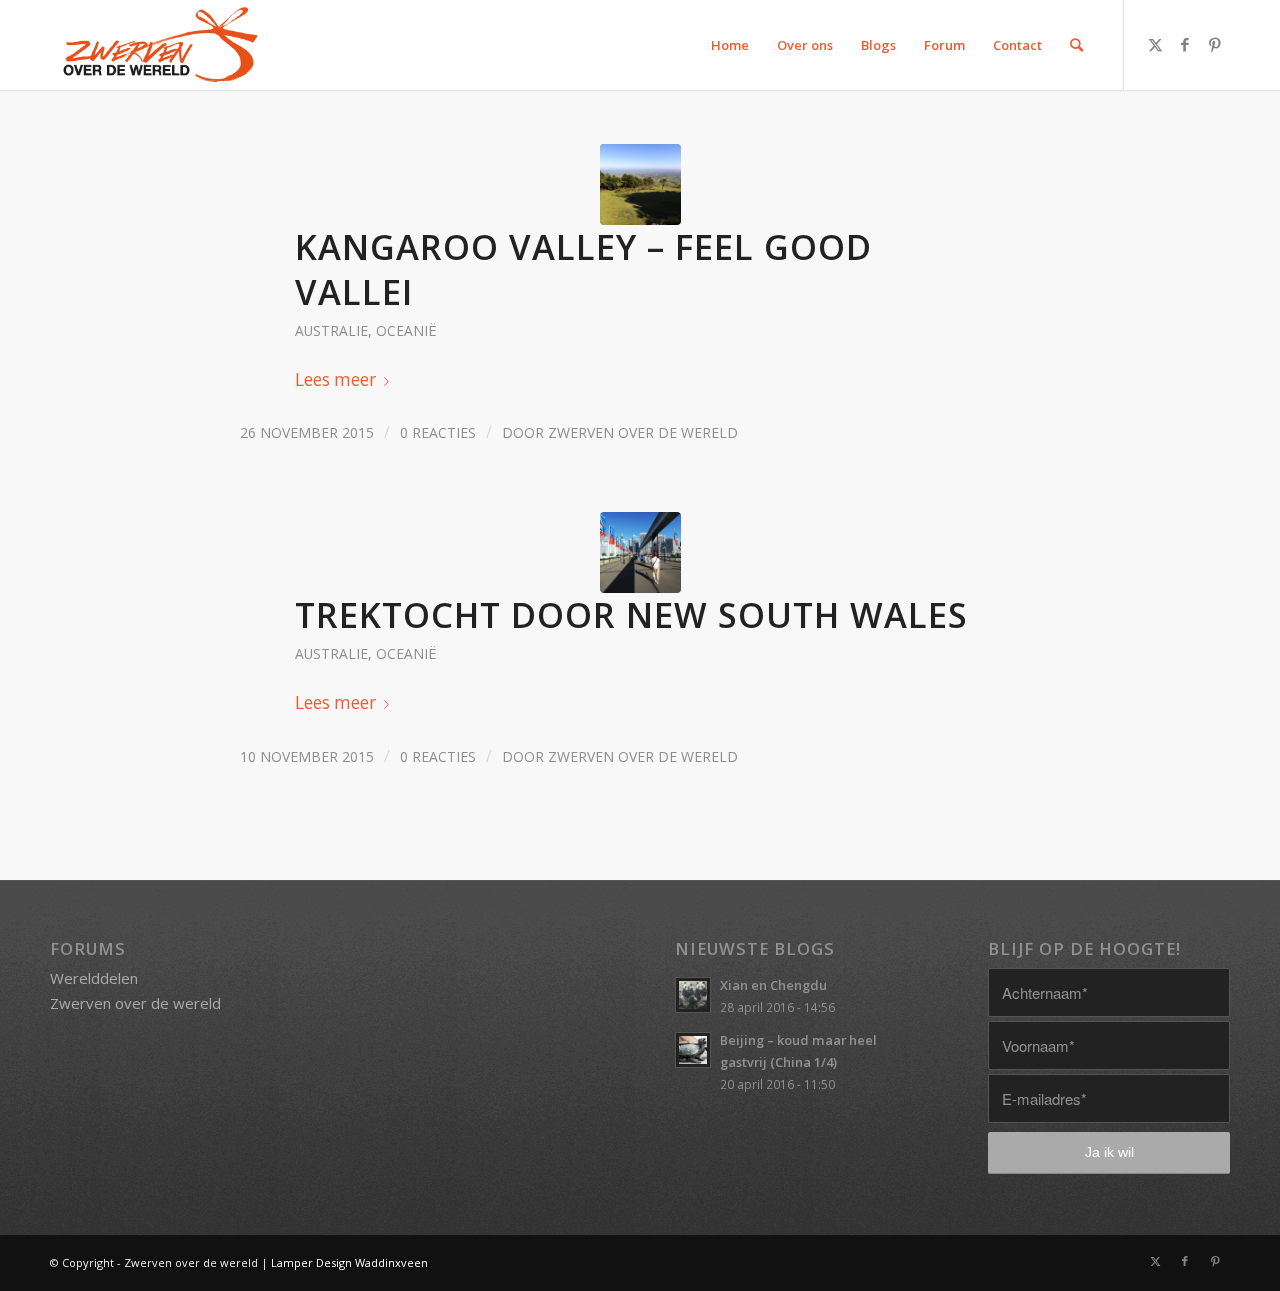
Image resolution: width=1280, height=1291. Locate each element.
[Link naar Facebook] (1185, 44)
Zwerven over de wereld (643, 432)
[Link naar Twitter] (1155, 44)
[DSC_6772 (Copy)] (640, 184)
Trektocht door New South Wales (631, 614)
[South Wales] (640, 552)
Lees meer (335, 379)
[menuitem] (731, 45)
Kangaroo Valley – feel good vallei (583, 269)
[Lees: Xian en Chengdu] (693, 995)
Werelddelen (94, 978)
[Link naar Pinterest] (1215, 44)
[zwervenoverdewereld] (157, 45)
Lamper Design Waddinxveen (349, 1262)
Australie (331, 330)
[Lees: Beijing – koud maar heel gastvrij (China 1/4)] (693, 1050)
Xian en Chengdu (773, 985)
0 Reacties (438, 432)
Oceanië (406, 330)
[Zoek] (1077, 45)
